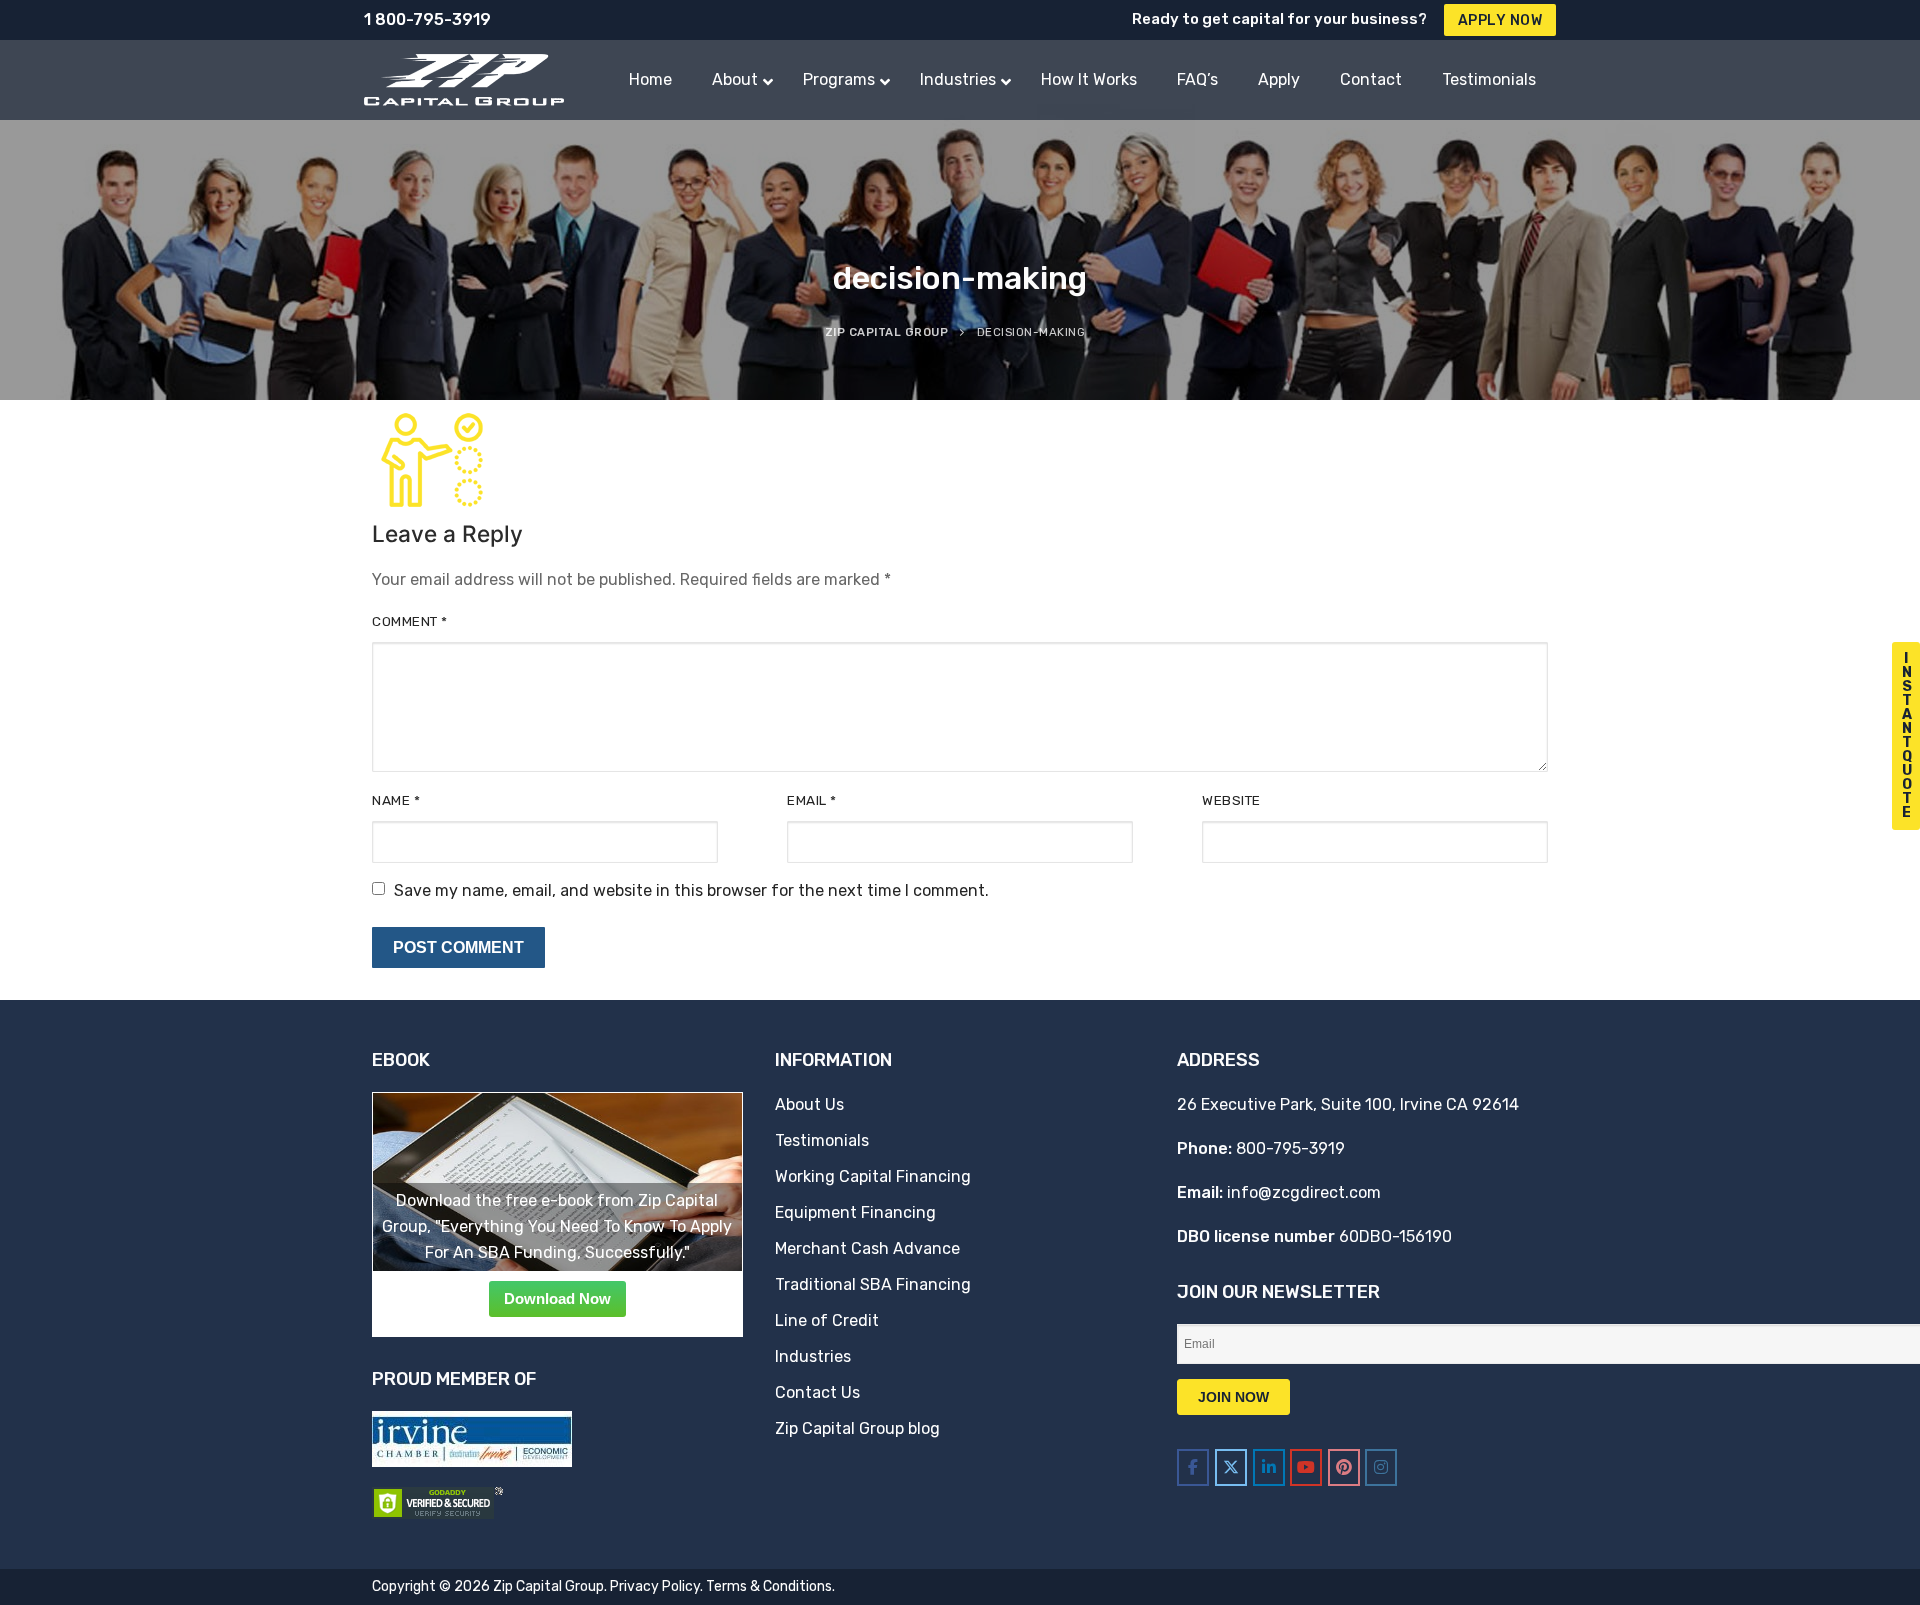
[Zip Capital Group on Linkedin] (1269, 1467)
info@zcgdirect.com (1304, 1192)
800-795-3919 (1290, 1148)
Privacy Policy (655, 1586)
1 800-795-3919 (427, 19)
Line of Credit (827, 1320)
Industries (813, 1356)
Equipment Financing (855, 1212)
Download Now (557, 1298)
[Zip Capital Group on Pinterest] (1344, 1467)
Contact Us (817, 1392)
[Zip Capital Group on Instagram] (1381, 1467)
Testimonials (822, 1140)
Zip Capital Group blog (857, 1428)
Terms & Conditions (769, 1586)
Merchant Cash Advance (867, 1248)
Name (396, 800)
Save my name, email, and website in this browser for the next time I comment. (691, 890)
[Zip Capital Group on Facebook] (1193, 1467)
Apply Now (1500, 20)
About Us (809, 1104)
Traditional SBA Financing (873, 1284)
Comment (410, 621)
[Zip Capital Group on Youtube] (1306, 1467)
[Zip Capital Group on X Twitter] (1231, 1467)
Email (812, 800)
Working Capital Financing (873, 1176)
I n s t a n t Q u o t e (1907, 735)
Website (1231, 800)
